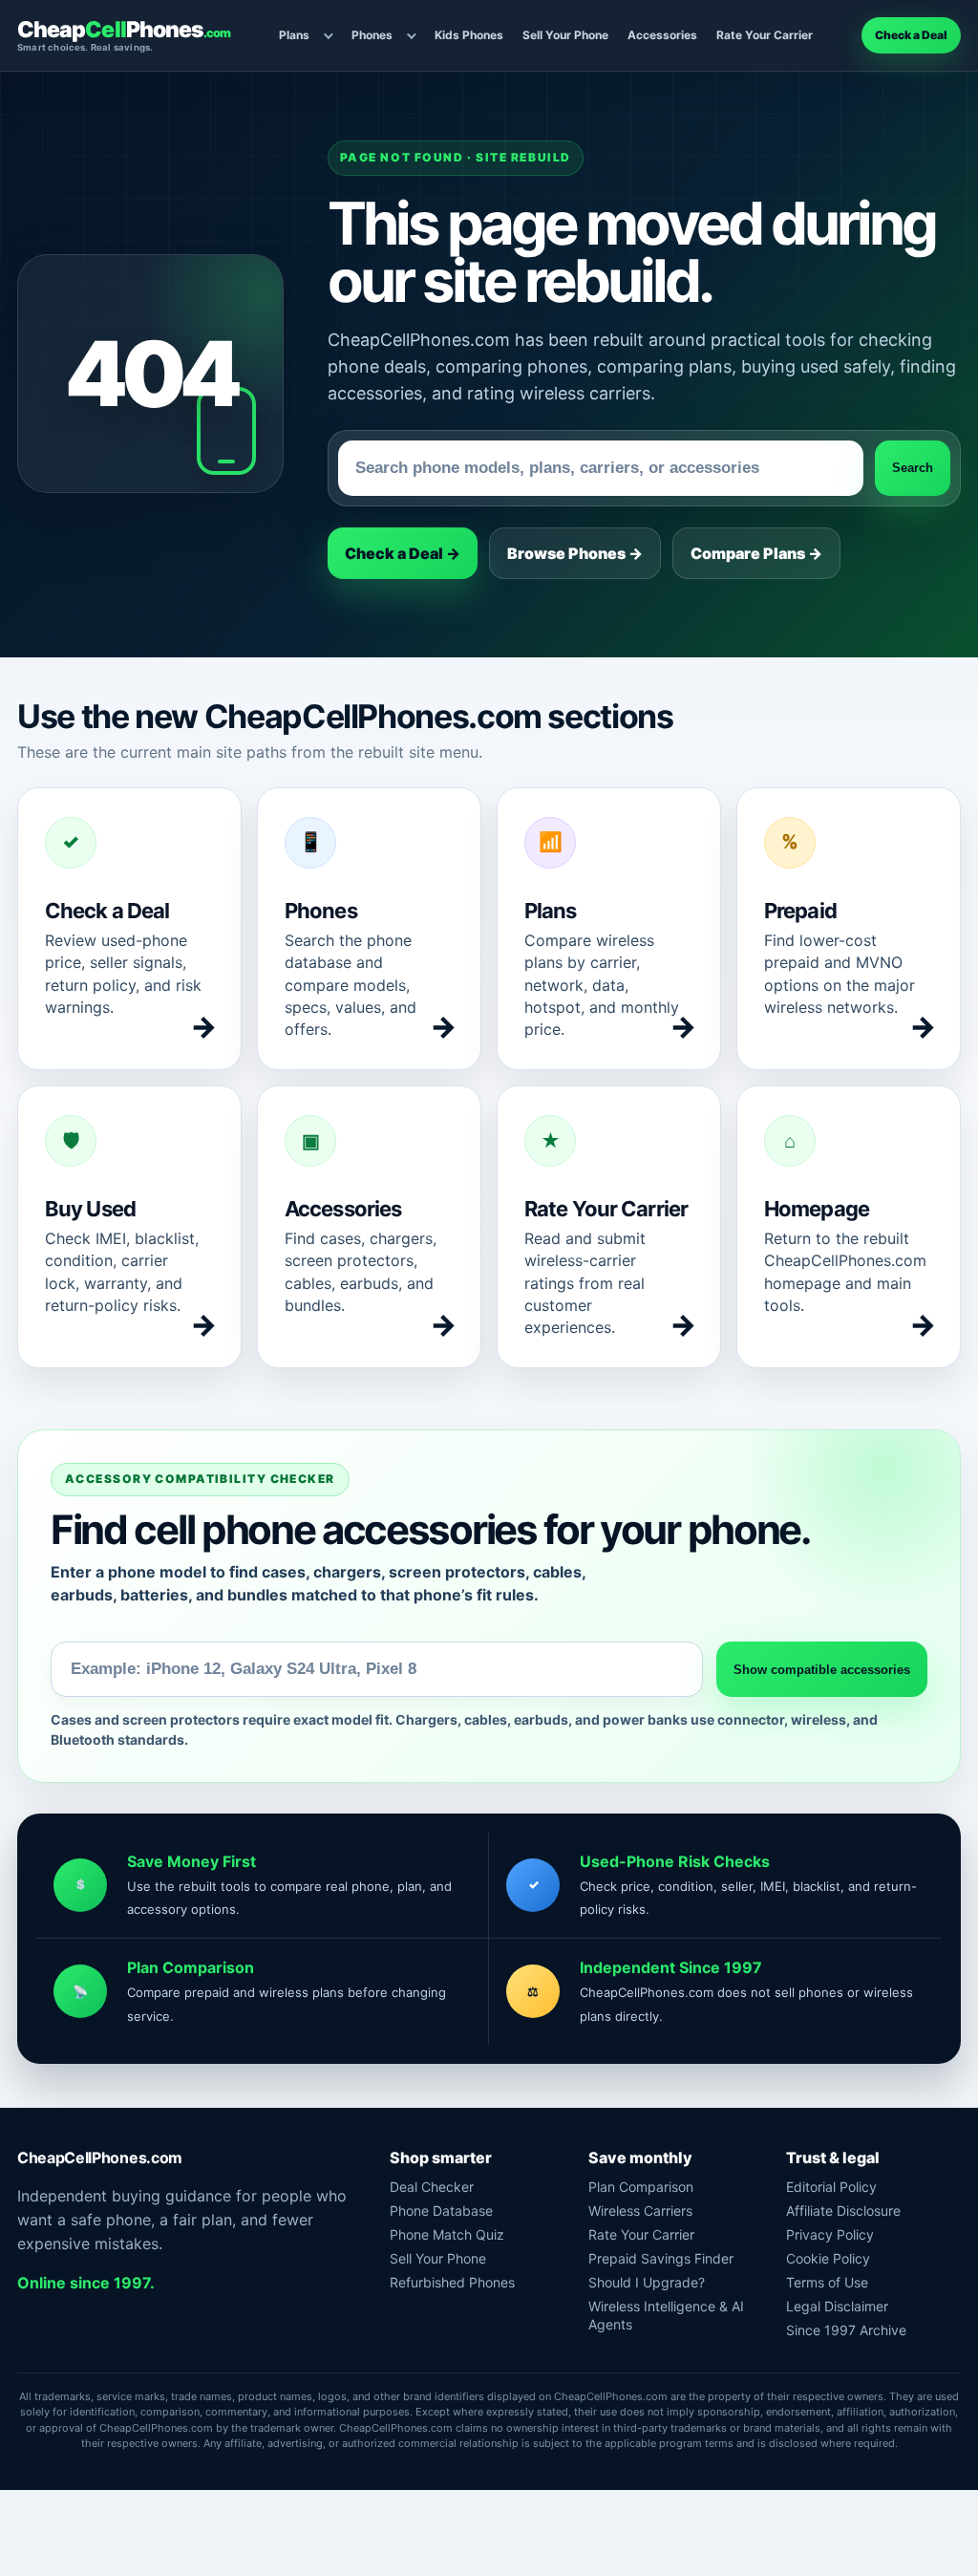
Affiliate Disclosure (843, 2211)
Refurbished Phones (452, 2282)
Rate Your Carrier (765, 35)
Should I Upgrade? (647, 2282)
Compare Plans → (756, 553)
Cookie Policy (828, 2258)
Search (913, 468)
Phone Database (441, 2211)
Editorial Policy (831, 2187)
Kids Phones (469, 35)
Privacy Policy (830, 2234)
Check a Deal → (403, 553)
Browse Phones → (575, 553)
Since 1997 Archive (846, 2330)
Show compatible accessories (822, 1670)
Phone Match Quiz (447, 2234)
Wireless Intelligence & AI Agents (666, 2315)
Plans (294, 35)
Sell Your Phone (565, 35)
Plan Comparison (641, 2187)
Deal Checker (432, 2187)
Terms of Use (827, 2282)
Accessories (662, 35)
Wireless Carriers (640, 2211)
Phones (372, 35)
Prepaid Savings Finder (661, 2258)
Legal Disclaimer (837, 2306)
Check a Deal (911, 35)
